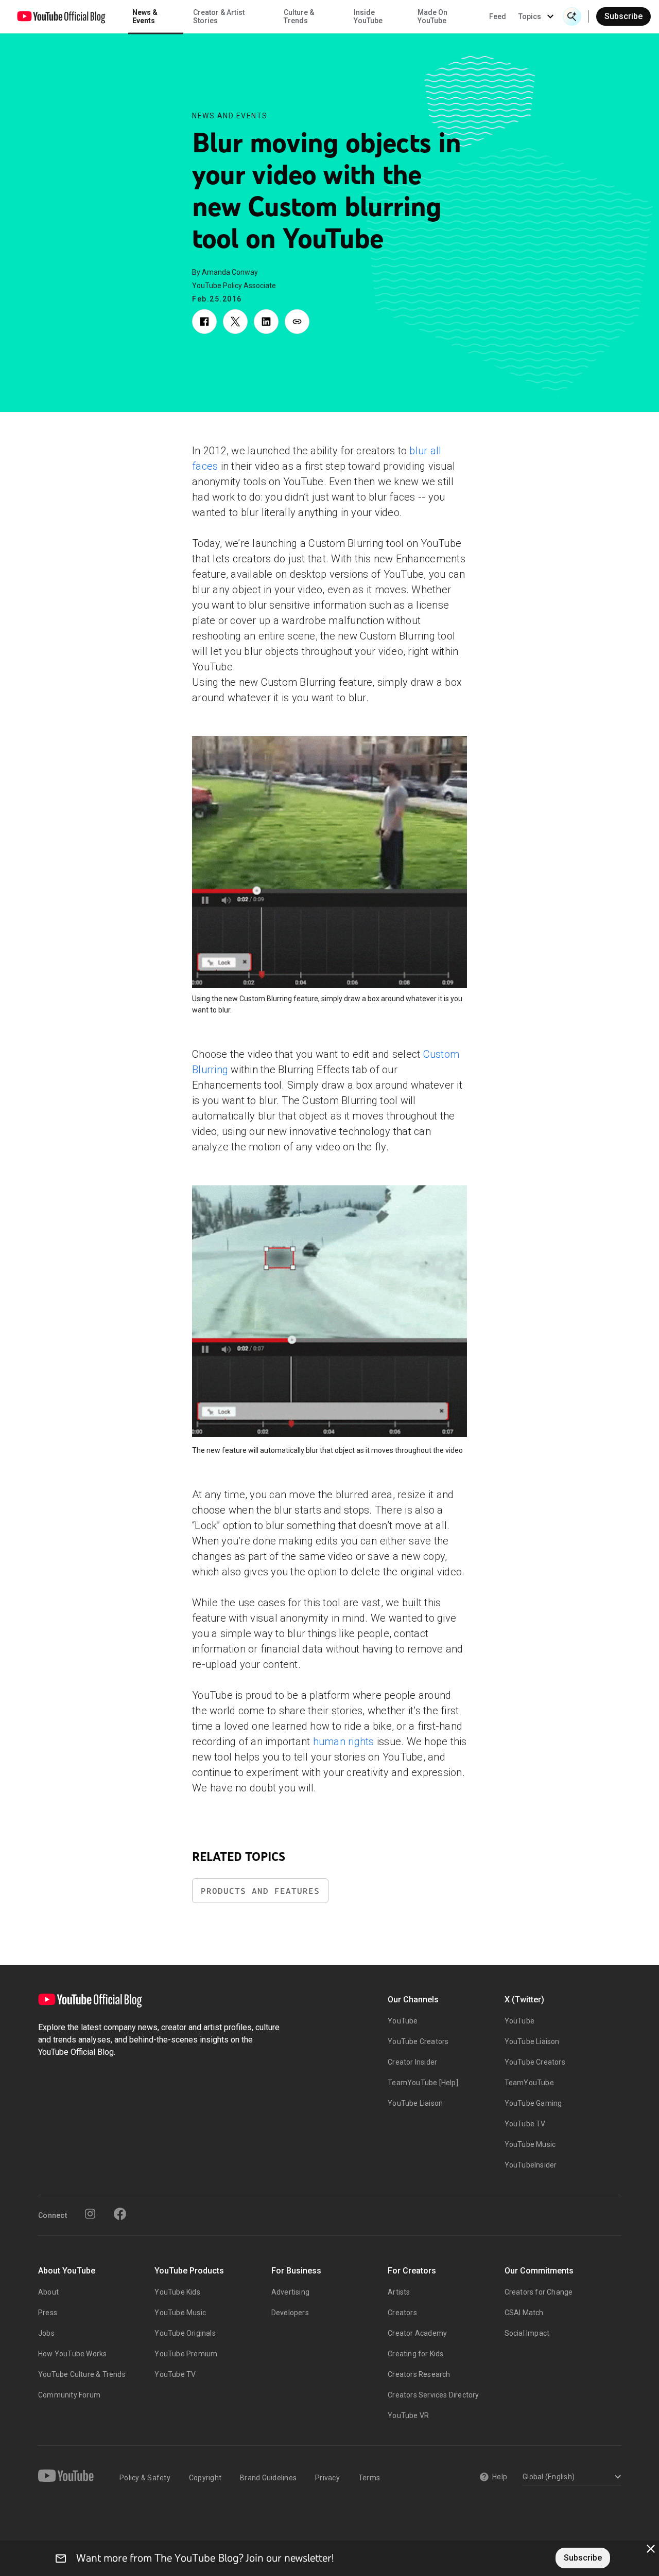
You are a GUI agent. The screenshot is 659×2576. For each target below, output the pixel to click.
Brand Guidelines (268, 2478)
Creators (402, 2313)
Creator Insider (412, 2062)
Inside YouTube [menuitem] (368, 16)
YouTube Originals (185, 2333)
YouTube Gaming (533, 2103)
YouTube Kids (177, 2292)
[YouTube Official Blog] (61, 16)
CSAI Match (524, 2313)
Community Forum (69, 2395)
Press (48, 2313)
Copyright (205, 2478)
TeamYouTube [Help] (423, 2083)
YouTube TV (525, 2124)
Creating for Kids (415, 2354)
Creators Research (419, 2374)
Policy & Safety (145, 2478)
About (48, 2292)
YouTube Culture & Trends (82, 2374)
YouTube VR (408, 2415)
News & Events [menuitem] (145, 16)
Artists (399, 2292)
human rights (344, 1742)
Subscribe (623, 16)
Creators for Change (539, 2292)
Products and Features (260, 1891)
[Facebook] (120, 2214)
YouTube (403, 2021)
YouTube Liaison (415, 2103)
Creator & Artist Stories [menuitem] (219, 16)
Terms (369, 2478)
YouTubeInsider (531, 2165)
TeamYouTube (529, 2083)
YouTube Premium (186, 2354)
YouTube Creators (418, 2041)
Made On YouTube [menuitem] (432, 16)
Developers (290, 2313)
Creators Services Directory (433, 2395)
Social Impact (527, 2333)
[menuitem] (498, 16)
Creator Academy (417, 2333)
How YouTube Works (72, 2354)
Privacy (327, 2478)
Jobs (46, 2333)
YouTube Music (530, 2144)
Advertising (290, 2292)
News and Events (230, 116)
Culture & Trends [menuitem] (299, 16)
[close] (651, 2549)
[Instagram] (90, 2214)
